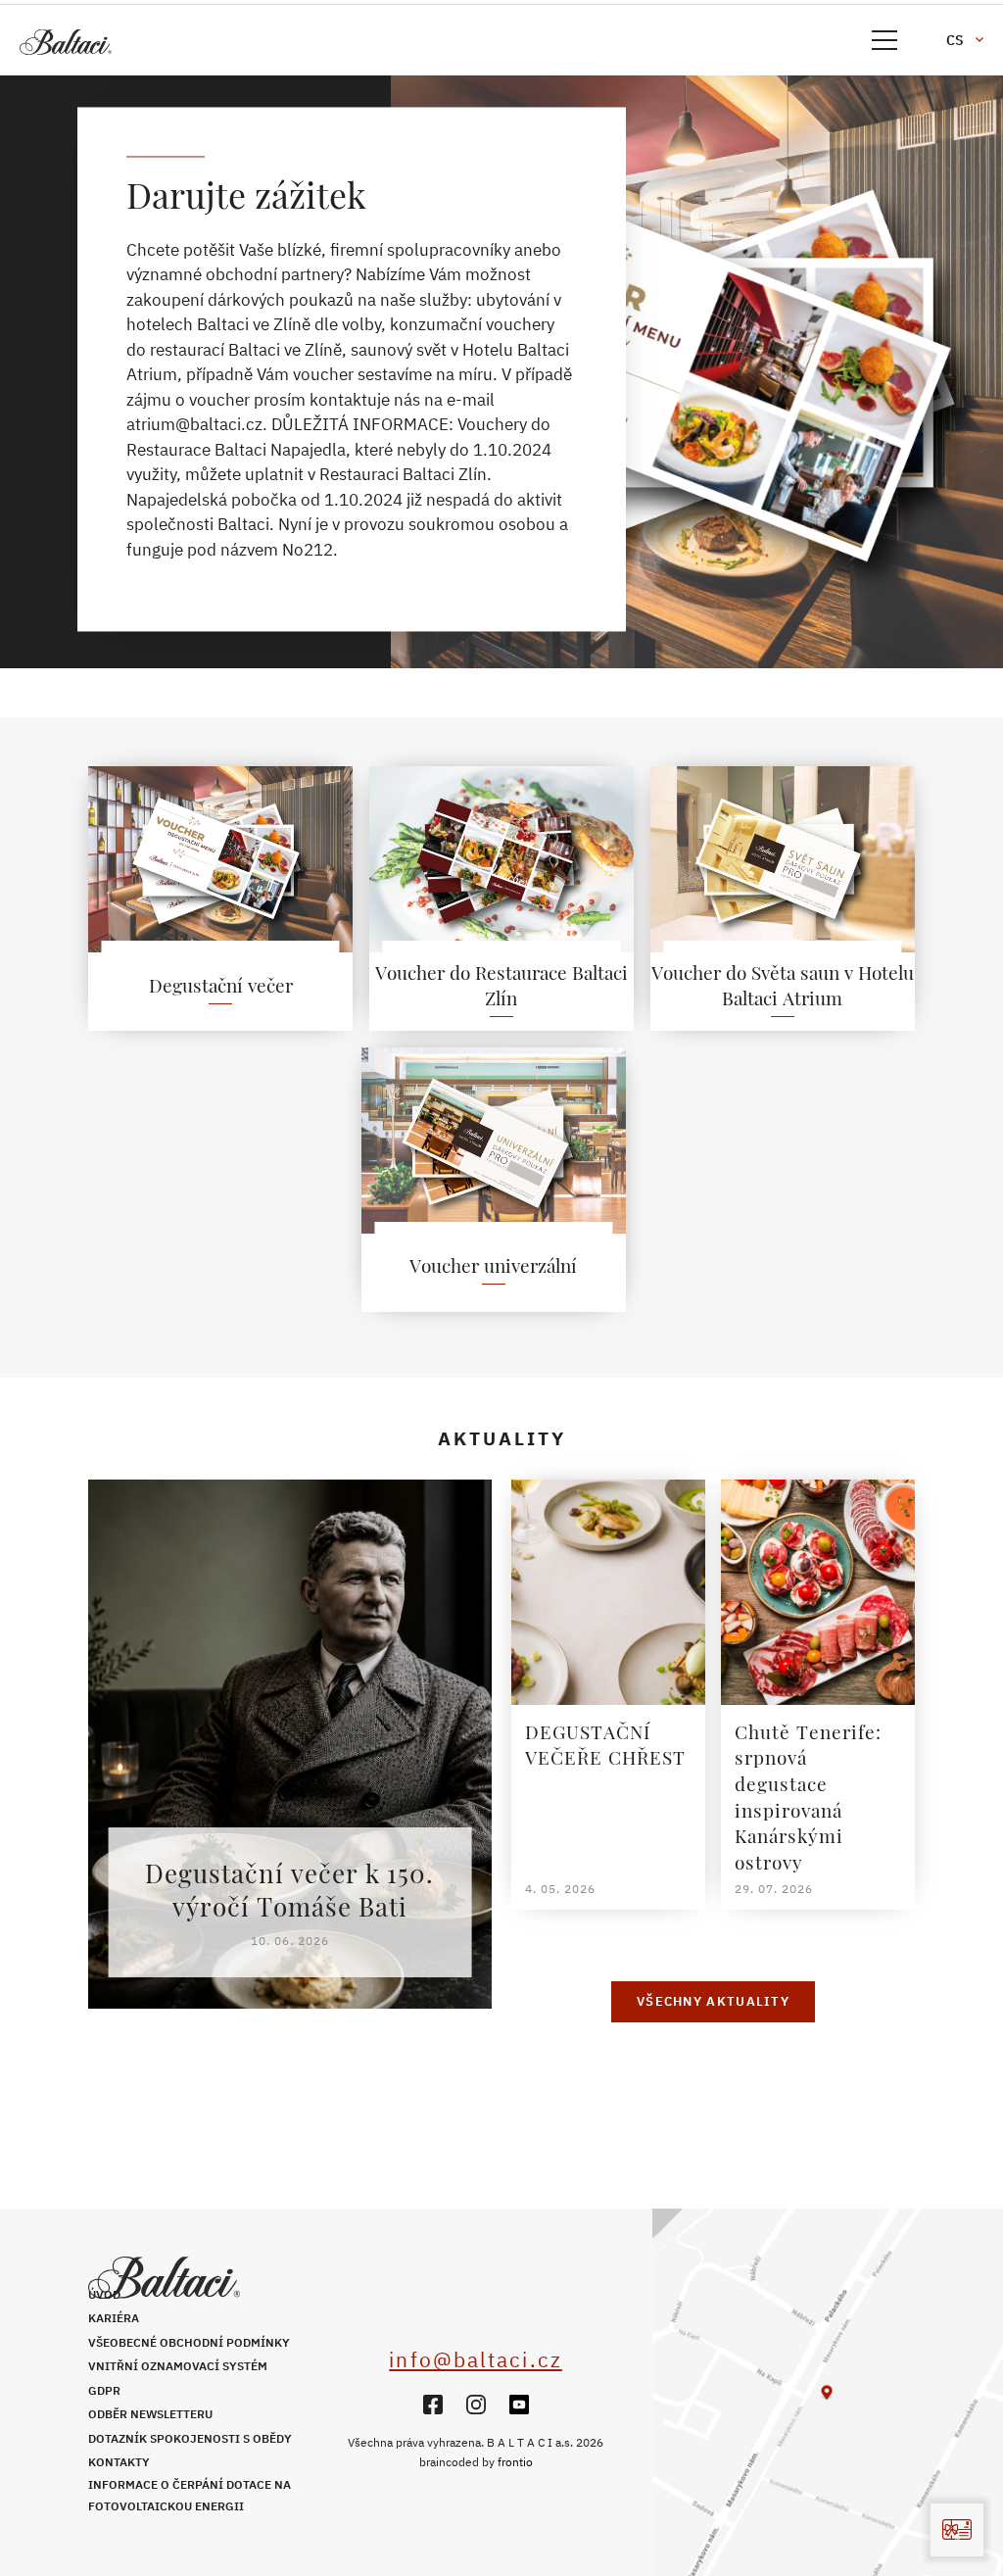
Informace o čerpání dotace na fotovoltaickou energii (190, 2496)
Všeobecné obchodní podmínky (189, 2342)
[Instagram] (476, 2405)
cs (955, 40)
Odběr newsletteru (150, 2414)
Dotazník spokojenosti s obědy (190, 2438)
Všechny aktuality (713, 2001)
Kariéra (114, 2318)
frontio (515, 2462)
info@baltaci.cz (476, 2359)
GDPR (104, 2390)
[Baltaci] (157, 42)
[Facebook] (433, 2405)
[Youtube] (519, 2405)
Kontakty (119, 2462)
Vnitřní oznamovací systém (178, 2366)
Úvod (104, 2294)
